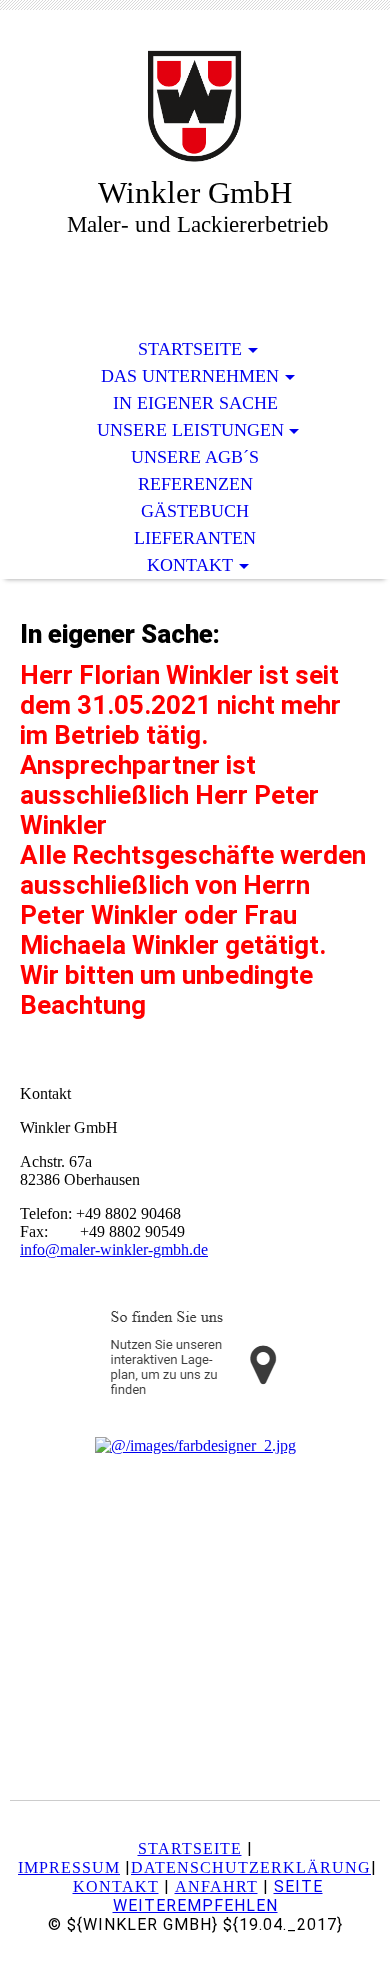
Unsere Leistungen (190, 430)
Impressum (69, 1867)
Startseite (190, 349)
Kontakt (190, 565)
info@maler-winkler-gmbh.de (114, 1249)
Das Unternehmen (190, 376)
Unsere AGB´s (195, 457)
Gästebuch (195, 511)
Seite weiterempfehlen (218, 1896)
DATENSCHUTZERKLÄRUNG (251, 1867)
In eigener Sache (195, 403)
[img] (195, 107)
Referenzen (195, 484)
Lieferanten (195, 538)
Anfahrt (216, 1886)
